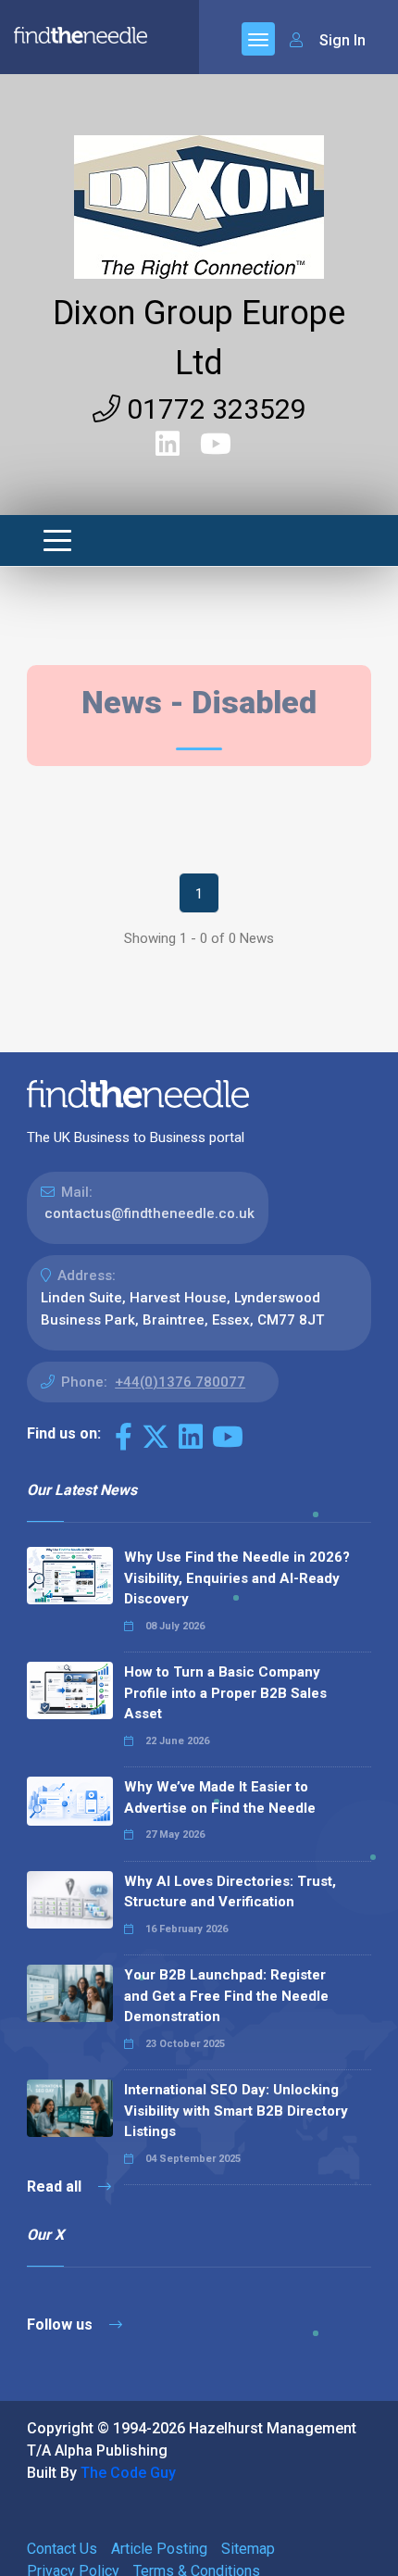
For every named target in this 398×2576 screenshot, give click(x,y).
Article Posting (159, 2549)
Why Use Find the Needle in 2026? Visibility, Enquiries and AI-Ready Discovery (237, 1578)
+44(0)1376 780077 (180, 1382)
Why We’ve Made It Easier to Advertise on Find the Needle (220, 1797)
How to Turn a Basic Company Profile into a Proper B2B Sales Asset (225, 1693)
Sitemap (248, 2549)
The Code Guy (128, 2473)
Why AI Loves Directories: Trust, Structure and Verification (230, 1892)
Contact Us (62, 2549)
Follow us (62, 2325)
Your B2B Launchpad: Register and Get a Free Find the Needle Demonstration (226, 1996)
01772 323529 (213, 409)
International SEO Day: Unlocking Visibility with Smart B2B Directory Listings (236, 2111)
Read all (56, 2186)
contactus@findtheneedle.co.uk (149, 1213)
